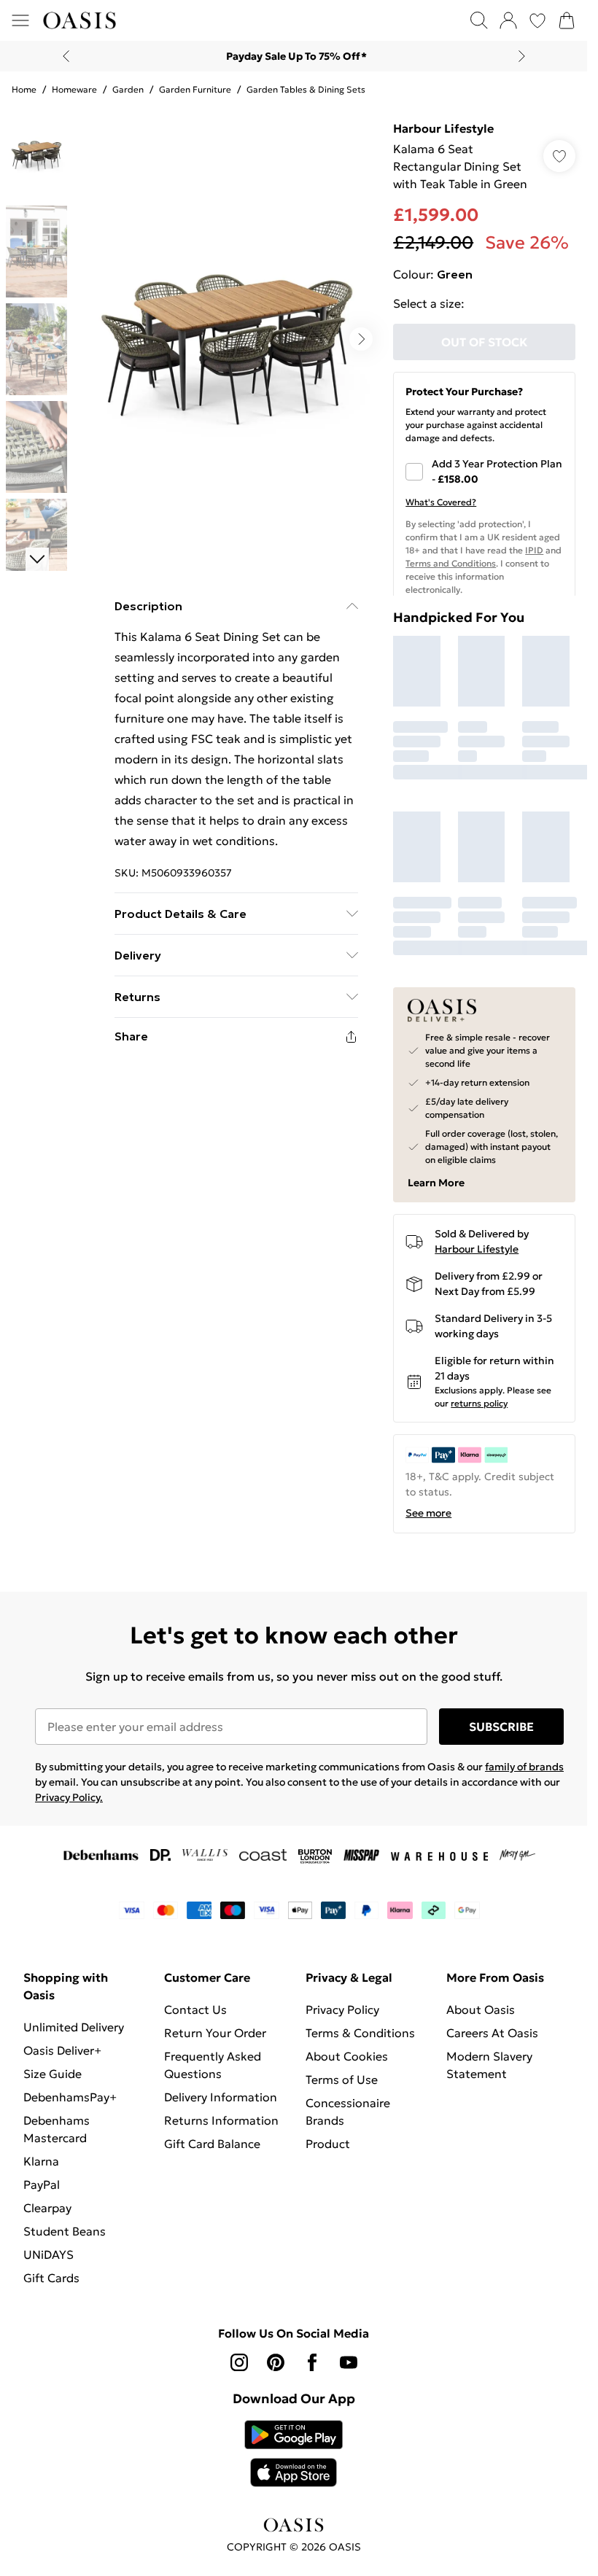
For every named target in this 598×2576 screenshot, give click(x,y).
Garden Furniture (195, 89)
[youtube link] (349, 2362)
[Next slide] (522, 56)
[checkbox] (484, 472)
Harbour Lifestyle (443, 128)
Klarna (41, 2161)
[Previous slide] (66, 56)
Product (328, 2144)
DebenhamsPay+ (70, 2097)
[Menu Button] (20, 20)
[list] (227, 339)
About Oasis (481, 2009)
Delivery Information (221, 2097)
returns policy (479, 1403)
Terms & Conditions (360, 2033)
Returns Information (221, 2120)
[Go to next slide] (361, 339)
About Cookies (347, 2056)
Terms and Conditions (451, 563)
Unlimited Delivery (74, 2027)
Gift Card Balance (212, 2144)
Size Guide (53, 2074)
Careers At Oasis (492, 2033)
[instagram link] (239, 2362)
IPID (534, 550)
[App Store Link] (294, 2454)
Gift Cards (51, 2278)
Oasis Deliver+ (62, 2050)
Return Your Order (215, 2033)
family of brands (524, 1767)
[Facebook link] (312, 2362)
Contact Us (195, 2009)
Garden (128, 89)
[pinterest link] (276, 2362)
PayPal (42, 2184)
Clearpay (47, 2208)
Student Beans (65, 2231)
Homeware (74, 89)
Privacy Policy (342, 2009)
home (24, 89)
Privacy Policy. (69, 1797)
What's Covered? (441, 502)
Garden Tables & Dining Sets (306, 89)
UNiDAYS (48, 2254)
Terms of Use (342, 2079)
